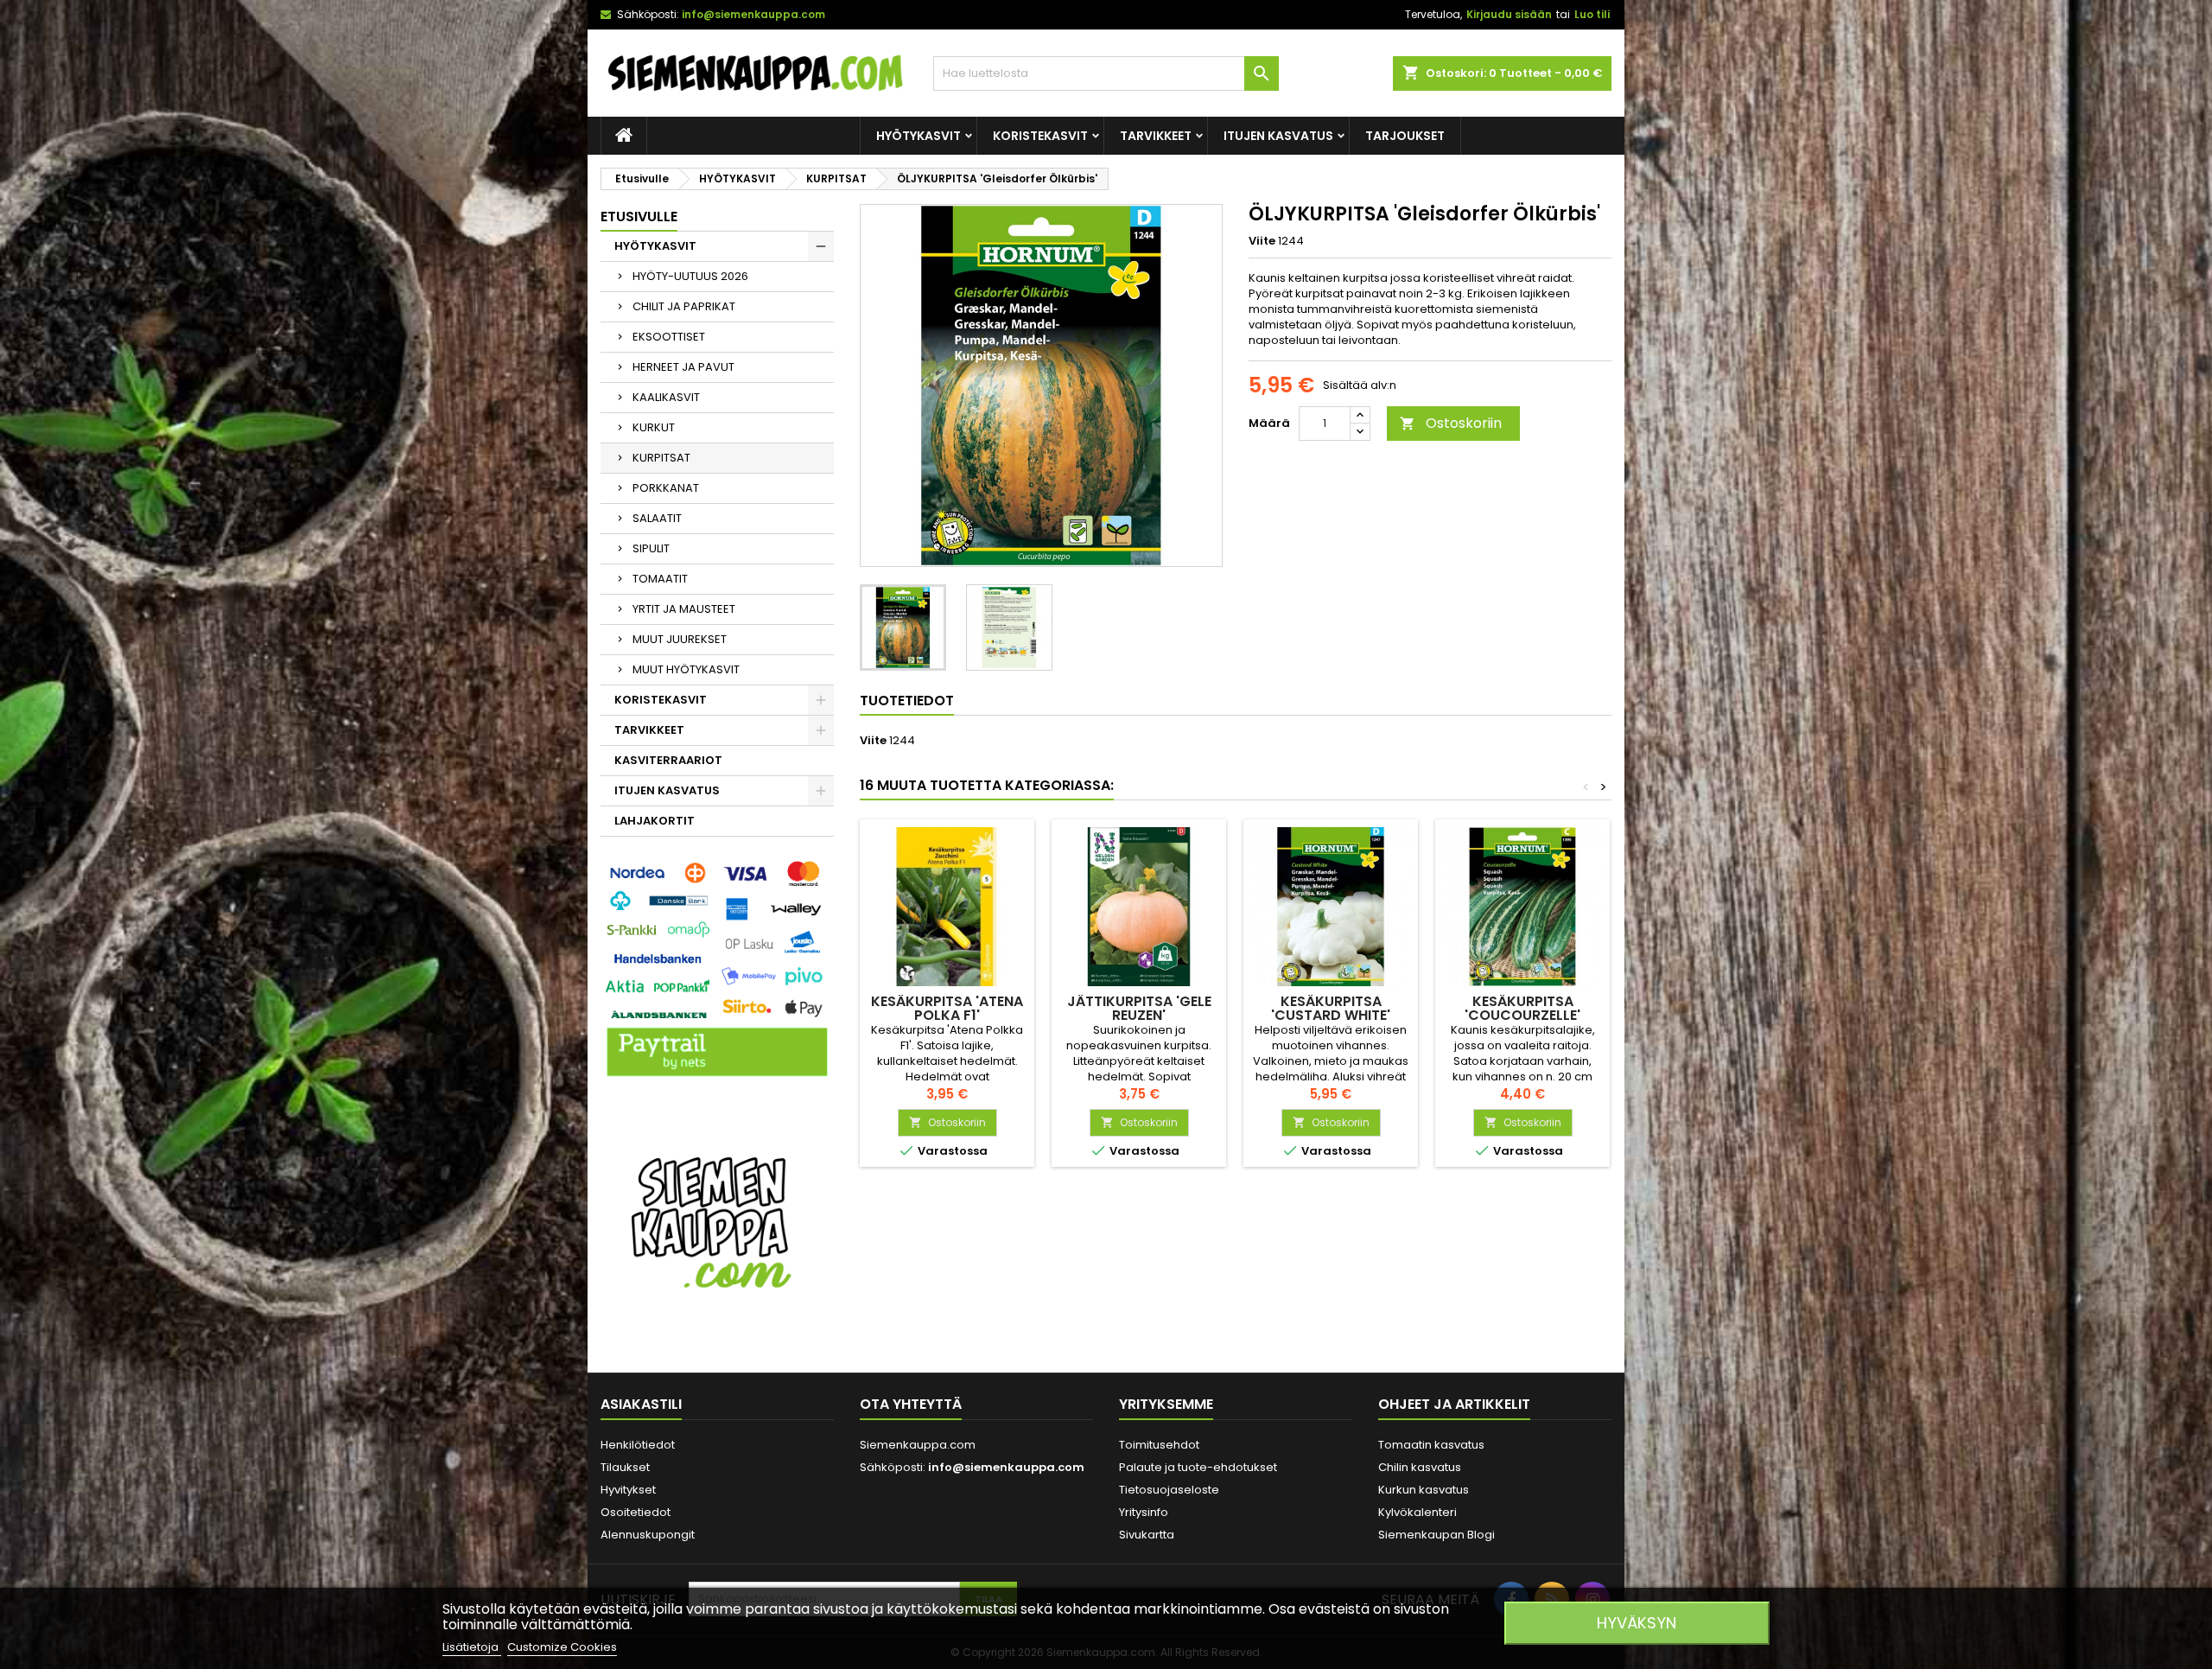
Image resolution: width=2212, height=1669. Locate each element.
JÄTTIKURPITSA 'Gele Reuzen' (1139, 1008)
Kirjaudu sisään (1509, 14)
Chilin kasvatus (1420, 1467)
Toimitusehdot (1159, 1445)
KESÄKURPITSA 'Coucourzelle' (1522, 1008)
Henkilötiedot (638, 1445)
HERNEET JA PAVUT (683, 367)
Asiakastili (641, 1404)
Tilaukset (625, 1467)
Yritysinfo (1144, 1512)
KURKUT (654, 427)
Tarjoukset (1405, 136)
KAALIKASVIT (666, 397)
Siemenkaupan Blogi (1437, 1535)
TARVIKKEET (1156, 136)
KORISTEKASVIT (1040, 136)
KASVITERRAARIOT (668, 760)
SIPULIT (651, 548)
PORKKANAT (666, 488)
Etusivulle (639, 217)
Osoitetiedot (636, 1512)
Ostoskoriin (1451, 423)
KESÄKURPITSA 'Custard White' (1331, 1008)
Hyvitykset (628, 1490)
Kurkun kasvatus (1424, 1490)
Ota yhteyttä (911, 1404)
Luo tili (1592, 14)
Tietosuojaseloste (1169, 1490)
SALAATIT (657, 518)
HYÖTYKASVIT (918, 136)
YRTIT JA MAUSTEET (684, 609)
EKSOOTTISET (669, 337)
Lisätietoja (472, 1647)
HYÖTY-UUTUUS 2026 (690, 276)
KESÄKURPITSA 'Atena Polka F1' (947, 1008)
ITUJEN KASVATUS (1278, 136)
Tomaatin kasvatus (1431, 1445)
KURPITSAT (661, 458)
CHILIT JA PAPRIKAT (684, 306)
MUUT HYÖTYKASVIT (686, 669)
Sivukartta (1147, 1535)
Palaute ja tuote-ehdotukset (1198, 1467)
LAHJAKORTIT (655, 821)
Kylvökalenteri (1417, 1512)
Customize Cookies (562, 1647)
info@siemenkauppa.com (753, 14)
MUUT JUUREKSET (680, 639)
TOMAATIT (660, 579)
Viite (1262, 241)
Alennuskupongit (648, 1535)
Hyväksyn (1637, 1623)
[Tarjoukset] (717, 1221)
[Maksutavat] (717, 970)
